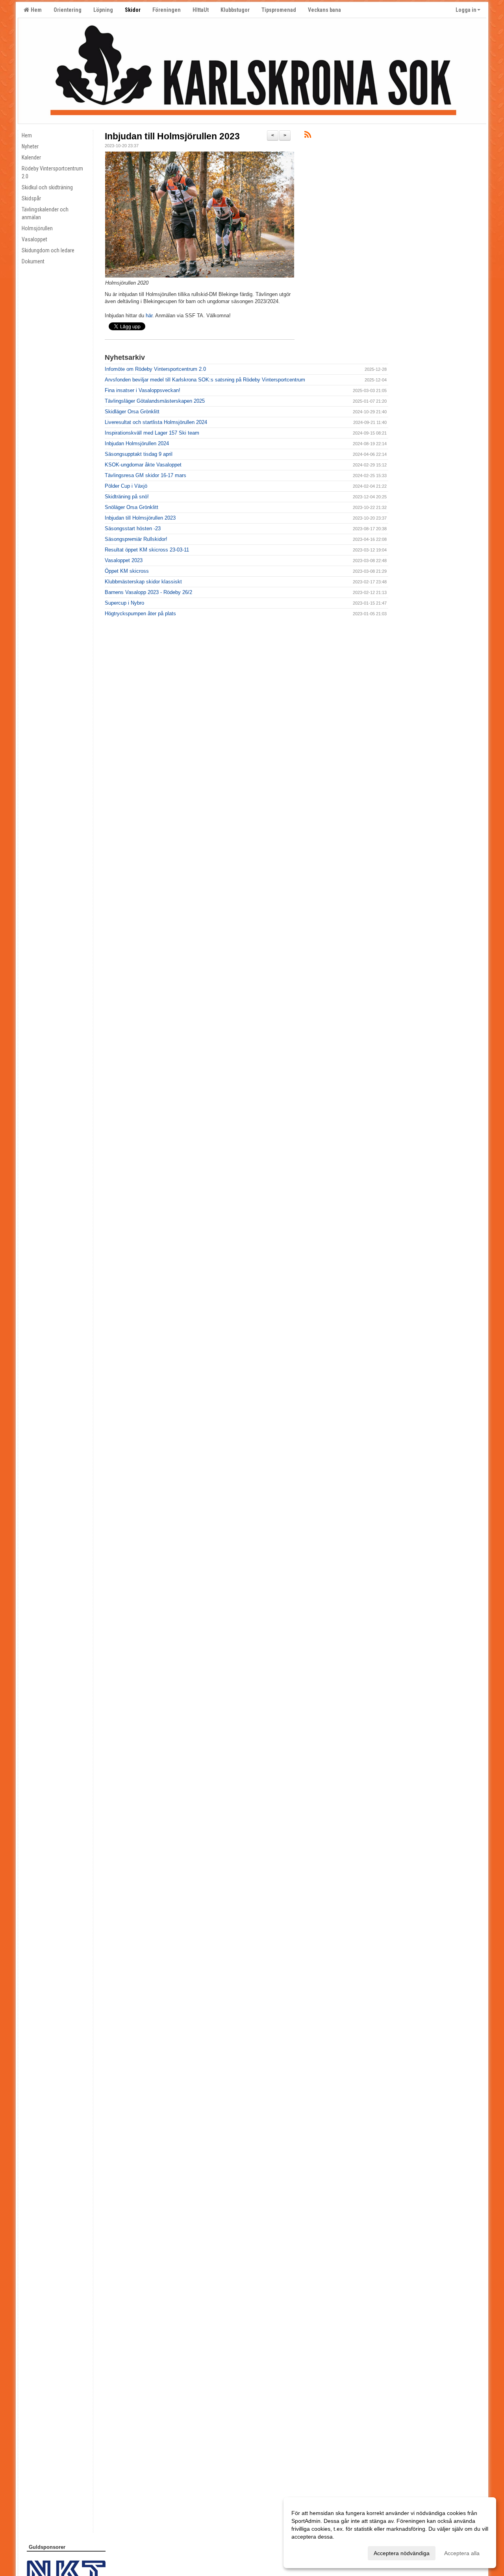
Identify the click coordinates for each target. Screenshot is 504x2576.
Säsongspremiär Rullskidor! (136, 539)
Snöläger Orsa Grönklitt (132, 507)
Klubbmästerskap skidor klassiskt (143, 582)
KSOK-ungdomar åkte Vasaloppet (143, 465)
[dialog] (390, 2533)
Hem (35, 10)
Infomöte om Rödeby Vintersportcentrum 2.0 (155, 369)
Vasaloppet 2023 (124, 560)
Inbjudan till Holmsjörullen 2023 (172, 136)
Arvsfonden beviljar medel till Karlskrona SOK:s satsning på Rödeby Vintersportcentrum (205, 380)
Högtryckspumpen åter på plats (140, 613)
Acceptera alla (462, 2553)
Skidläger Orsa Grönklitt (132, 412)
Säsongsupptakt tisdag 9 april (139, 454)
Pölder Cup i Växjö (126, 486)
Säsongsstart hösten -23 (133, 528)
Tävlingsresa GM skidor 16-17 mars (145, 475)
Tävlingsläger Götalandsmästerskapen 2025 (155, 401)
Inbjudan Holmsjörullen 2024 (137, 443)
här (149, 316)
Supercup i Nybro (124, 603)
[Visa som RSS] (308, 136)
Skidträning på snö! (127, 497)
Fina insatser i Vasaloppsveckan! (143, 390)
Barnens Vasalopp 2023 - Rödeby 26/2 (148, 592)
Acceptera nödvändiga (402, 2553)
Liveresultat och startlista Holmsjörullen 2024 (156, 422)
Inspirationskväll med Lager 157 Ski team (152, 433)
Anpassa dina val (313, 2552)
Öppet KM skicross (127, 571)
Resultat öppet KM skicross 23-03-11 (147, 550)
